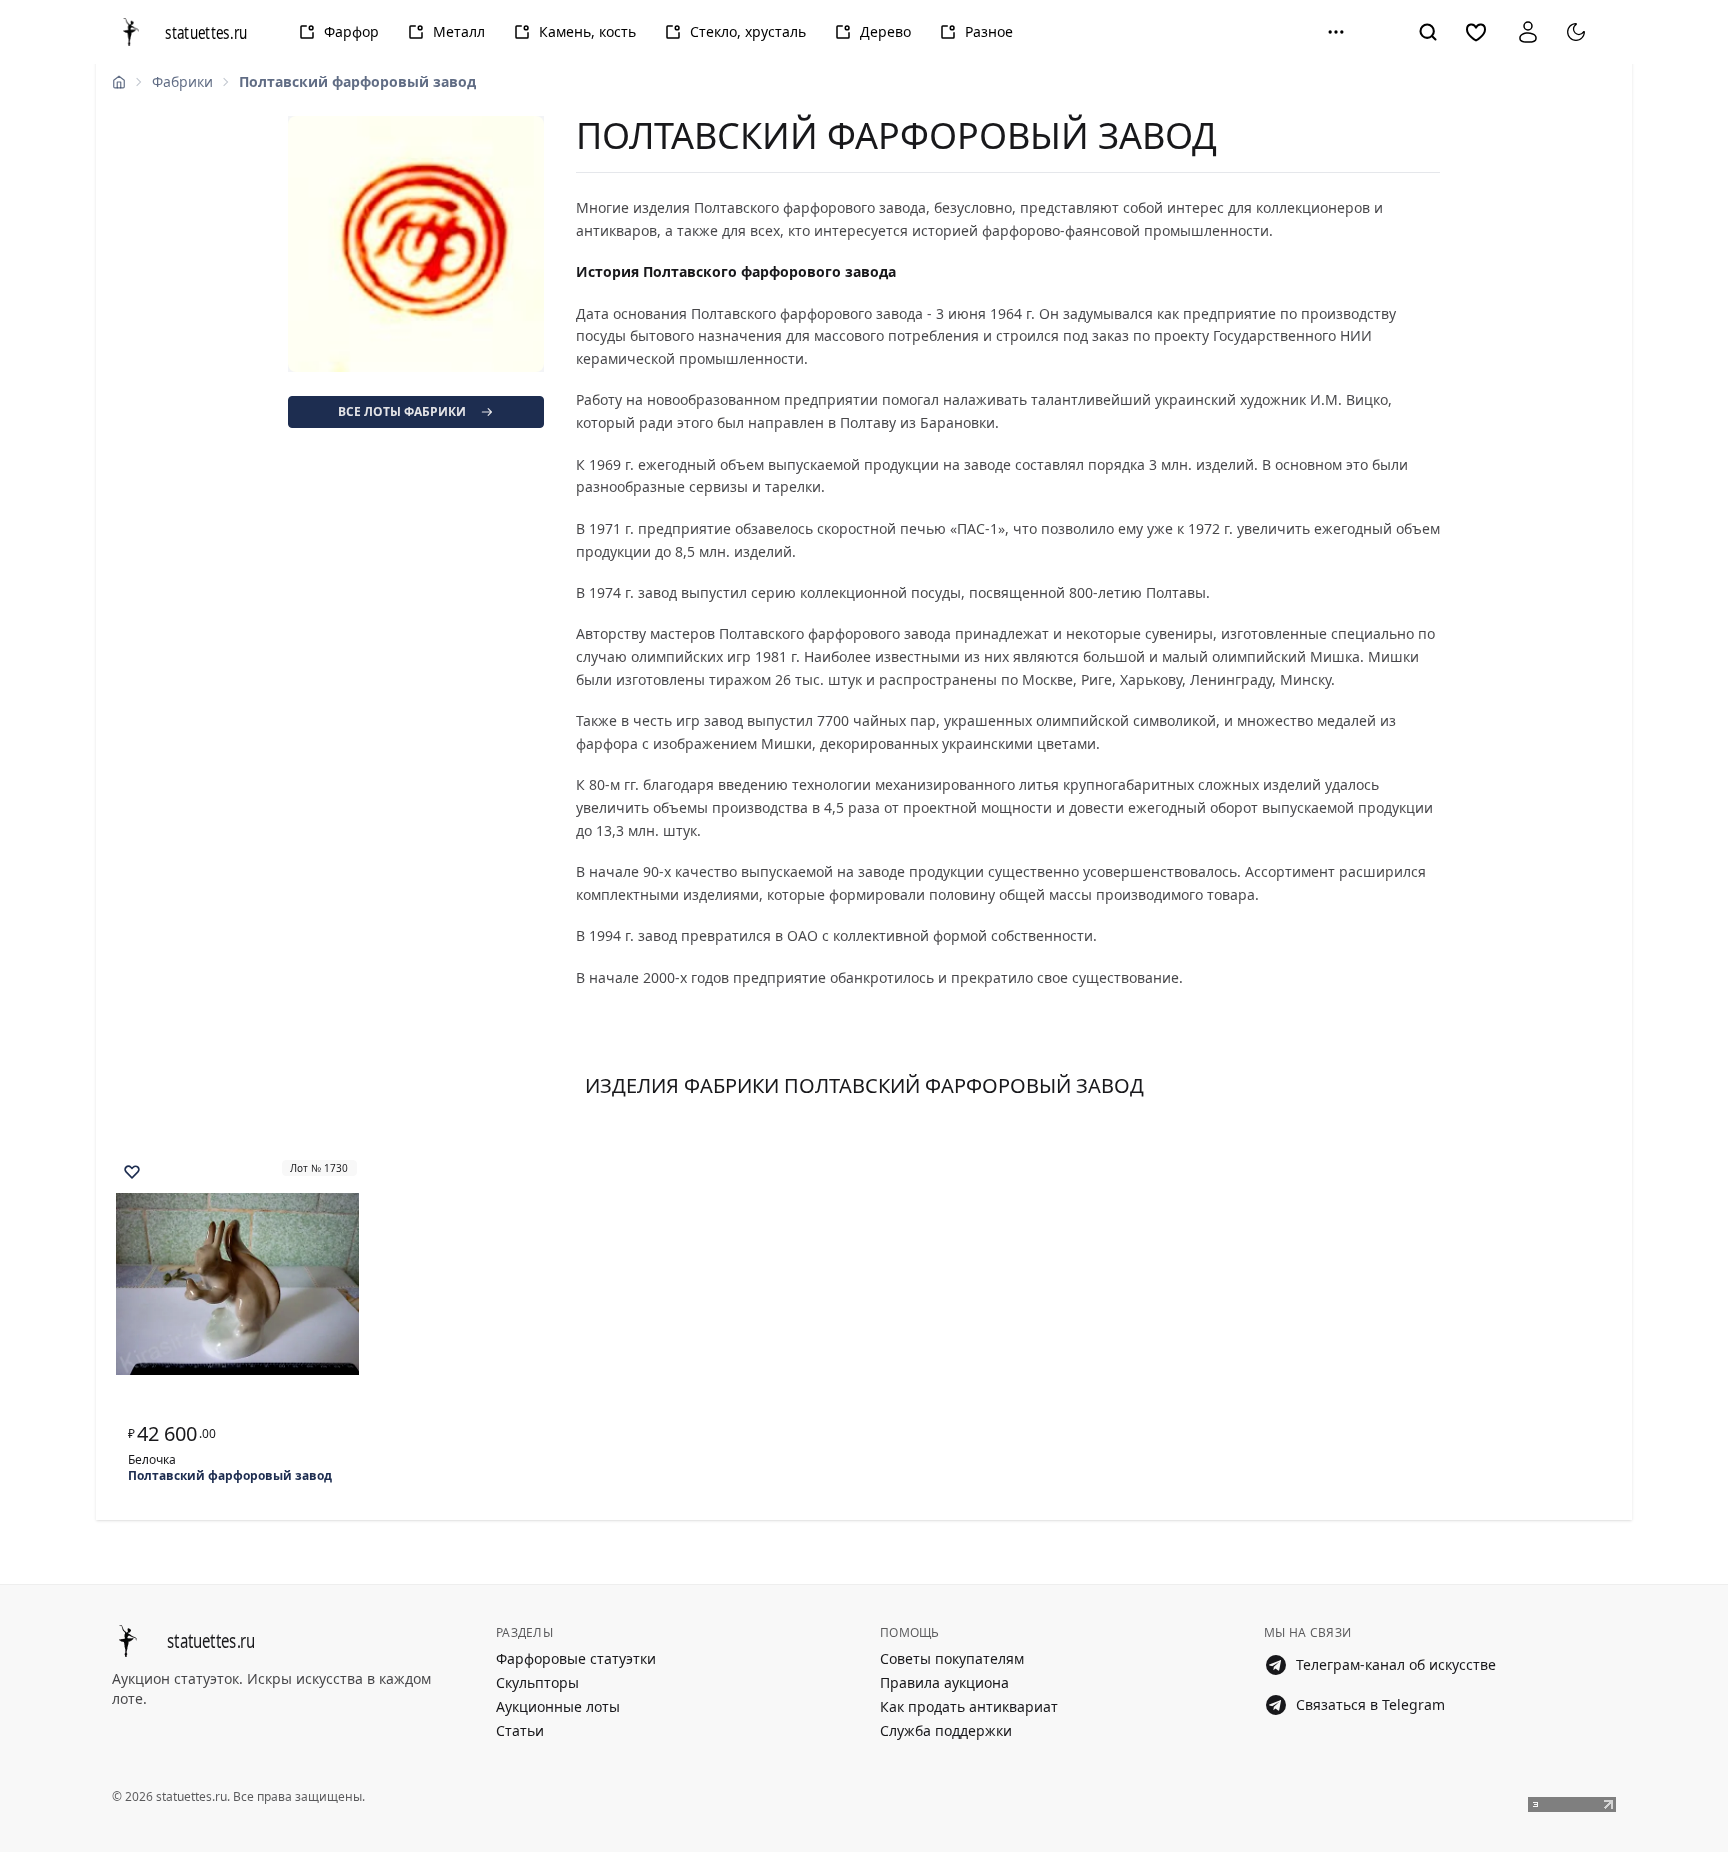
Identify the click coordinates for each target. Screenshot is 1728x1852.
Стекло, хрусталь (748, 31)
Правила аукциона (944, 1682)
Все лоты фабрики (402, 411)
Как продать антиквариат (969, 1706)
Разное (989, 31)
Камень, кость (587, 31)
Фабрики (182, 81)
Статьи (520, 1730)
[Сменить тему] (1576, 32)
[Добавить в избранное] (132, 1172)
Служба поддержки (946, 1730)
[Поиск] (1428, 32)
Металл (459, 31)
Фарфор (351, 31)
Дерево (885, 31)
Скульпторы (537, 1682)
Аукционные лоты (558, 1706)
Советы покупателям (952, 1658)
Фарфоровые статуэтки (576, 1658)
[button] (1336, 32)
